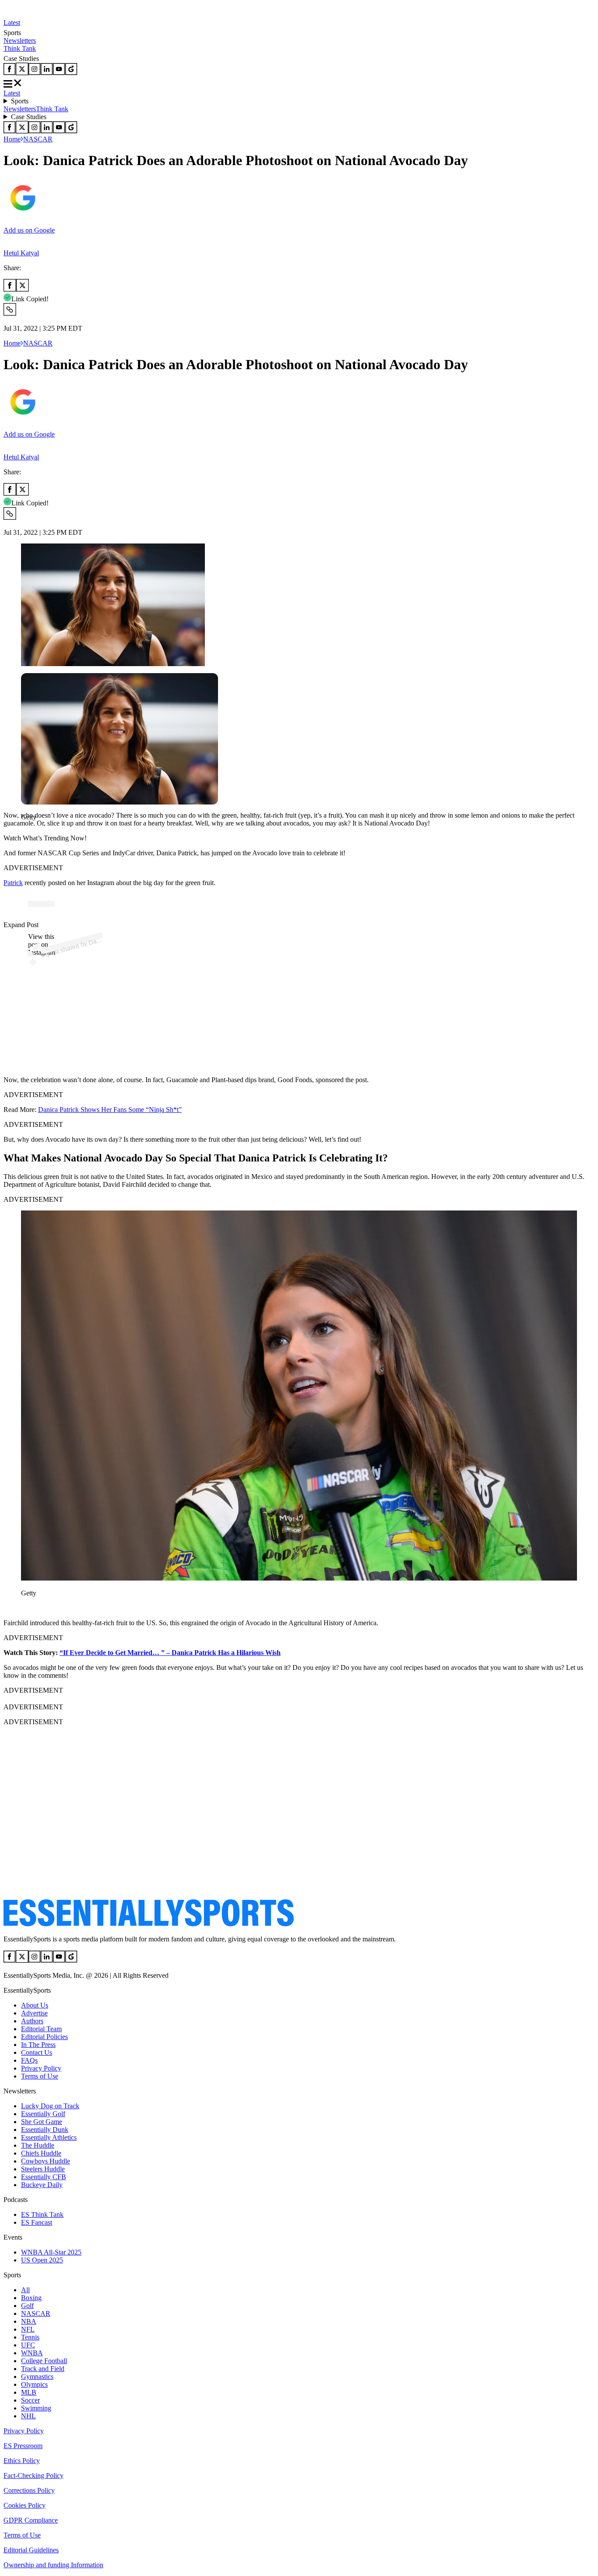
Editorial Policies (44, 2037)
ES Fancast (37, 2222)
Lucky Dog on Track (50, 2106)
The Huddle (38, 2145)
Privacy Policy (41, 2068)
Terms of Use (40, 2076)
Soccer (30, 2400)
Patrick (13, 883)
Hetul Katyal (21, 253)
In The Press (38, 2045)
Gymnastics (37, 2377)
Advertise (34, 2013)
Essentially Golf (43, 2114)
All (25, 2290)
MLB (29, 2392)
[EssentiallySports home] (149, 1924)
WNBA (32, 2353)
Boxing (31, 2298)
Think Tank (20, 48)
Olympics (34, 2384)
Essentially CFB (44, 2177)
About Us (35, 2005)
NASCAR (38, 139)
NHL (28, 2416)
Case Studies (29, 117)
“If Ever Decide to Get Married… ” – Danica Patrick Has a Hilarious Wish (170, 1653)
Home (12, 139)
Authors (32, 2021)
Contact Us (37, 2052)
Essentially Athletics (49, 2137)
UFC (28, 2345)
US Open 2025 (42, 2260)
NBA (29, 2321)
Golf (27, 2306)
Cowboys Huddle (46, 2161)
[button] (26, 832)
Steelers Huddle (43, 2169)
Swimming (36, 2408)
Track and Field (43, 2369)
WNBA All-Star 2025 (51, 2252)
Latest (12, 23)
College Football (44, 2361)
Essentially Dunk (45, 2130)
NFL (28, 2329)
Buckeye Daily (42, 2185)
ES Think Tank (42, 2214)
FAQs (29, 2060)
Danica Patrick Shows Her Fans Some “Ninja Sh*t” (110, 1110)
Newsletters (20, 41)
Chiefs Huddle (41, 2153)
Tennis (30, 2337)
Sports (20, 101)
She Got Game (42, 2122)
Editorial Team (41, 2029)
